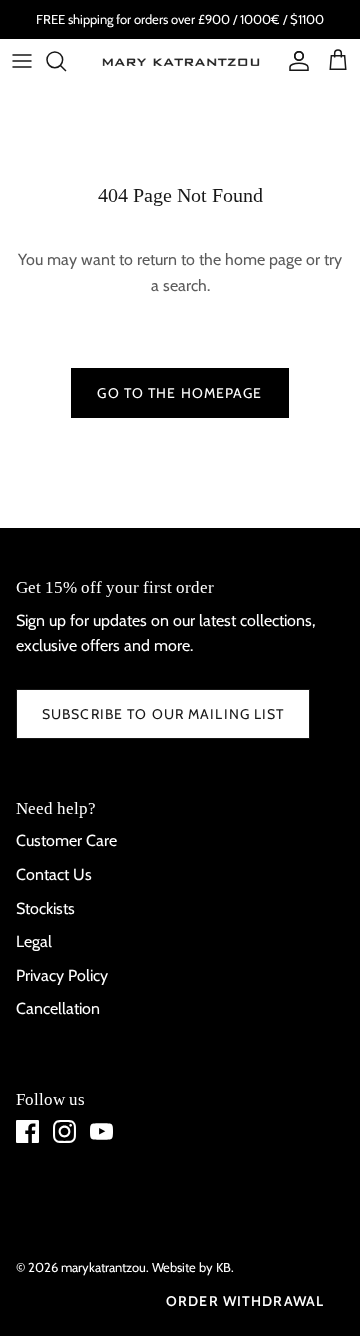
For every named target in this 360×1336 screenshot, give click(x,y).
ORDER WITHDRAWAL (245, 1301)
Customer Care (66, 840)
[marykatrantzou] (180, 61)
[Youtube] (101, 1131)
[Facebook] (27, 1131)
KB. (225, 1267)
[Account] (294, 61)
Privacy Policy (62, 975)
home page (263, 259)
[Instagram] (64, 1131)
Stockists (45, 908)
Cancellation (58, 1008)
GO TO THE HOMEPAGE (179, 393)
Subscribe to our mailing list (163, 714)
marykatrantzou (103, 1267)
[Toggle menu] (22, 61)
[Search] (66, 61)
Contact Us (54, 874)
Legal (34, 941)
